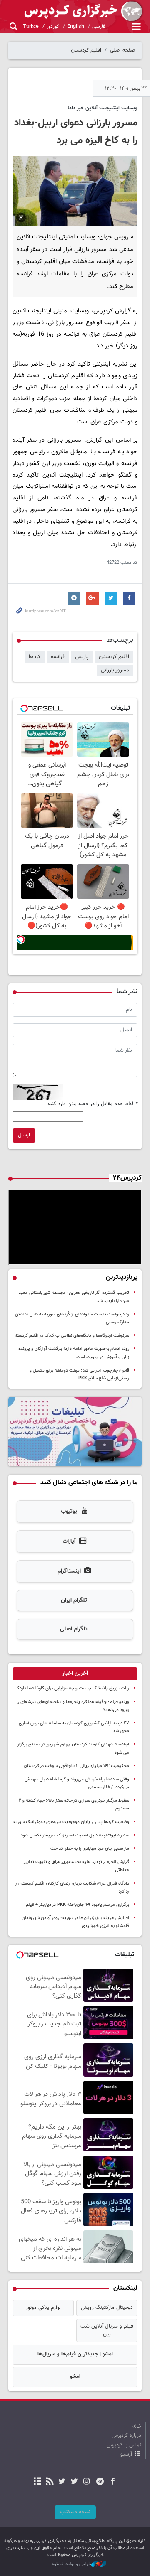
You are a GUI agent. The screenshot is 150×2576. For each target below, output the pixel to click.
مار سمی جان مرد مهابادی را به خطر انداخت (90, 1849)
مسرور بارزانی (115, 670)
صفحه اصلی (122, 50)
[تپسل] (21, 939)
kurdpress (75, 11)
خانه (137, 2426)
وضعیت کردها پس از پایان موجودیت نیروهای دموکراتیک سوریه (71, 1822)
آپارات (69, 1541)
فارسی (99, 27)
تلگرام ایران (74, 1600)
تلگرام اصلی (74, 1629)
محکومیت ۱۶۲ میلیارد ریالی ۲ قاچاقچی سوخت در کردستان (76, 1766)
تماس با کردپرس (124, 2445)
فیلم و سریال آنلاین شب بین (107, 2330)
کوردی (53, 27)
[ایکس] (74, 2482)
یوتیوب (69, 1512)
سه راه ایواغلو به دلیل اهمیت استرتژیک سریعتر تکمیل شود (75, 1835)
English (76, 27)
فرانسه (58, 657)
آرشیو (126, 2454)
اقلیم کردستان (86, 50)
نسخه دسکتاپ (75, 2512)
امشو (75, 2377)
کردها (35, 657)
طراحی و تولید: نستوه (72, 2564)
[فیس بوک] (112, 2482)
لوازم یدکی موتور (43, 2308)
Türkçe (31, 27)
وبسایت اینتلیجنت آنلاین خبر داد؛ (102, 108)
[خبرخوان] (50, 2482)
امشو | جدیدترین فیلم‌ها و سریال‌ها (75, 2354)
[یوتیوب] (62, 2482)
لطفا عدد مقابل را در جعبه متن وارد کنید (92, 1104)
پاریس (82, 657)
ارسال (24, 1135)
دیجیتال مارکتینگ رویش (107, 2308)
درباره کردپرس (126, 2436)
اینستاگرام (69, 1571)
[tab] (75, 1674)
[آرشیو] (38, 2482)
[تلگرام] (100, 2482)
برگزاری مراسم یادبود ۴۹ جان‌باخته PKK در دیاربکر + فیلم (77, 1905)
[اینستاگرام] (86, 2482)
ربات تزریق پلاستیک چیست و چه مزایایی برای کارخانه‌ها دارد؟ (73, 1688)
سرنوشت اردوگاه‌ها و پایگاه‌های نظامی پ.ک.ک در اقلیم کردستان (71, 1336)
